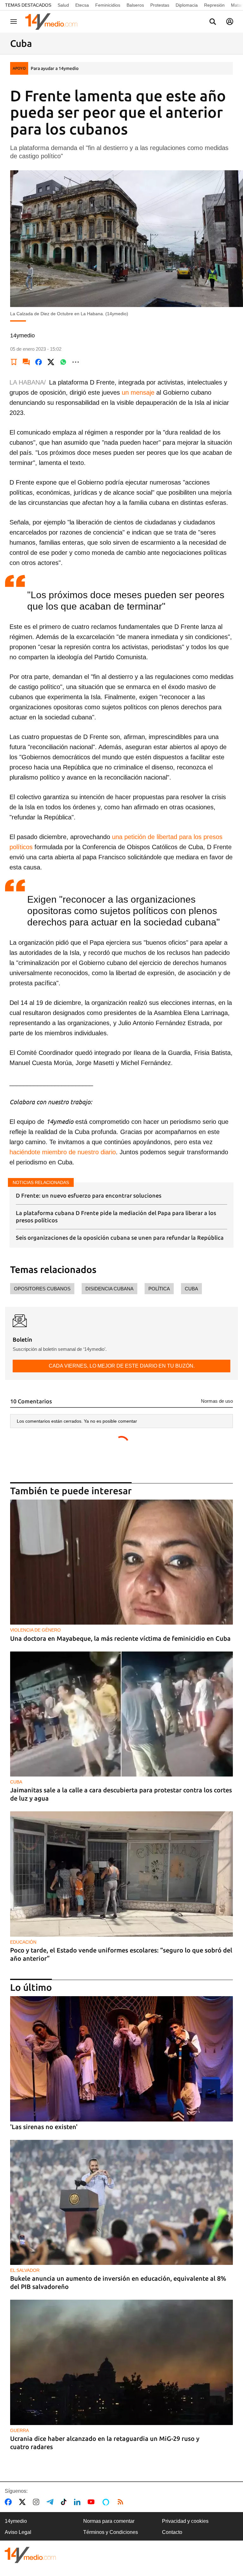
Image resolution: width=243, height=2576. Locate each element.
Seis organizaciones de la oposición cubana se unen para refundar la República (120, 1238)
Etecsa (82, 5)
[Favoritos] (14, 362)
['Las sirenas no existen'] (121, 2059)
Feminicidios (108, 5)
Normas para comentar (109, 2521)
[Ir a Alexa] (107, 2502)
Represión (214, 5)
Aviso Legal (18, 2532)
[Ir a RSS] (122, 2502)
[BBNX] (30, 2555)
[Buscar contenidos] (213, 22)
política (159, 1289)
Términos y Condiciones (111, 2532)
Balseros (135, 5)
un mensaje (138, 392)
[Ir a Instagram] (37, 2502)
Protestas (160, 5)
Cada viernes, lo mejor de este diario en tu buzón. (122, 1366)
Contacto (172, 2532)
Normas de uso (217, 1401)
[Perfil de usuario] (230, 22)
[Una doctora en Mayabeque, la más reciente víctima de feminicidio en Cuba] (121, 1562)
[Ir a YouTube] (92, 2502)
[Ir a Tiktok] (65, 2502)
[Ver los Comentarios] (26, 362)
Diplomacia (187, 5)
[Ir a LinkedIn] (78, 2502)
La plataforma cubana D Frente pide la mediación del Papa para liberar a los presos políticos (116, 1216)
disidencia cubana (109, 1289)
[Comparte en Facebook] (39, 362)
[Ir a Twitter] (24, 2502)
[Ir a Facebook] (9, 2502)
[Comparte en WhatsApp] (63, 362)
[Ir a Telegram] (51, 2502)
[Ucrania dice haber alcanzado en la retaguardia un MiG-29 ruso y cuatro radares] (121, 2362)
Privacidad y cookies (185, 2521)
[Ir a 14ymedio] (53, 22)
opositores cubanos (42, 1289)
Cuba (191, 1289)
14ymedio (16, 2521)
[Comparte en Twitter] (51, 362)
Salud (63, 5)
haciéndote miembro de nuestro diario (63, 1152)
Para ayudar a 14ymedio (55, 68)
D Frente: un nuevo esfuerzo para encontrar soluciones (89, 1195)
